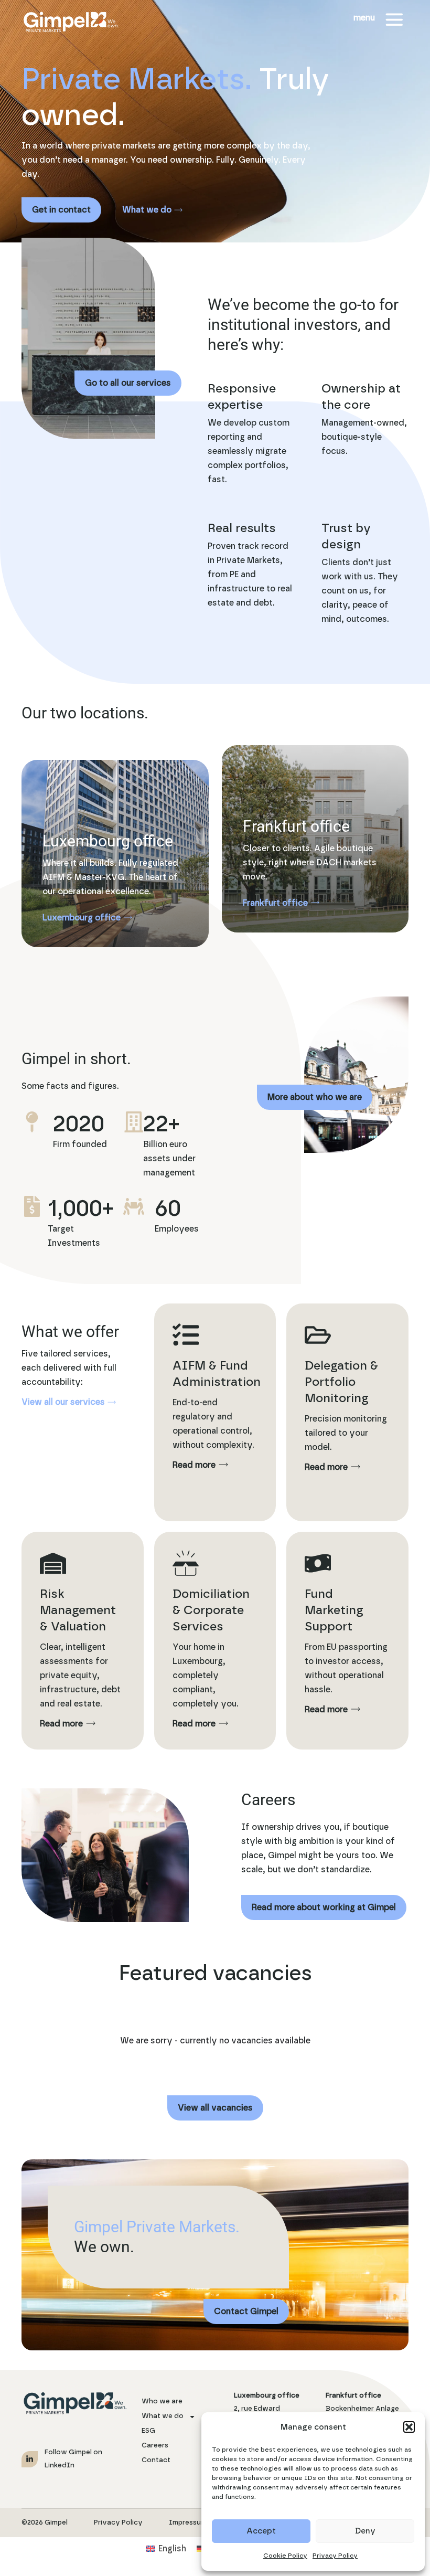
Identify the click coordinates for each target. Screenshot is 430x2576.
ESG (148, 2431)
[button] (409, 2427)
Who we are (162, 2402)
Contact (156, 2460)
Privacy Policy (335, 2556)
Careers (155, 2446)
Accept (261, 2531)
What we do (163, 2416)
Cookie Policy (285, 2556)
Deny (365, 2531)
